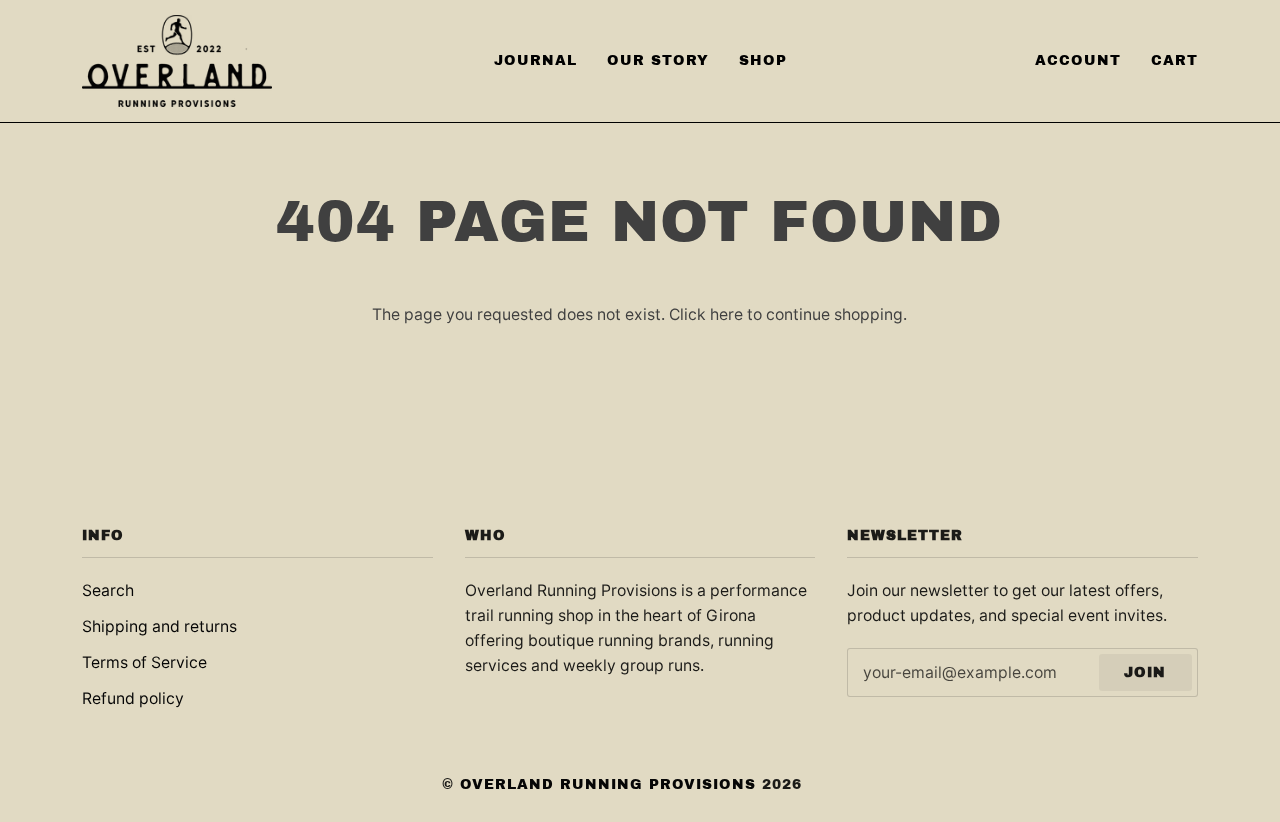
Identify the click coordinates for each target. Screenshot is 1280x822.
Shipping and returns (159, 626)
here (726, 314)
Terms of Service (144, 662)
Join (1145, 672)
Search (108, 590)
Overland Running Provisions (608, 784)
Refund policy (133, 698)
